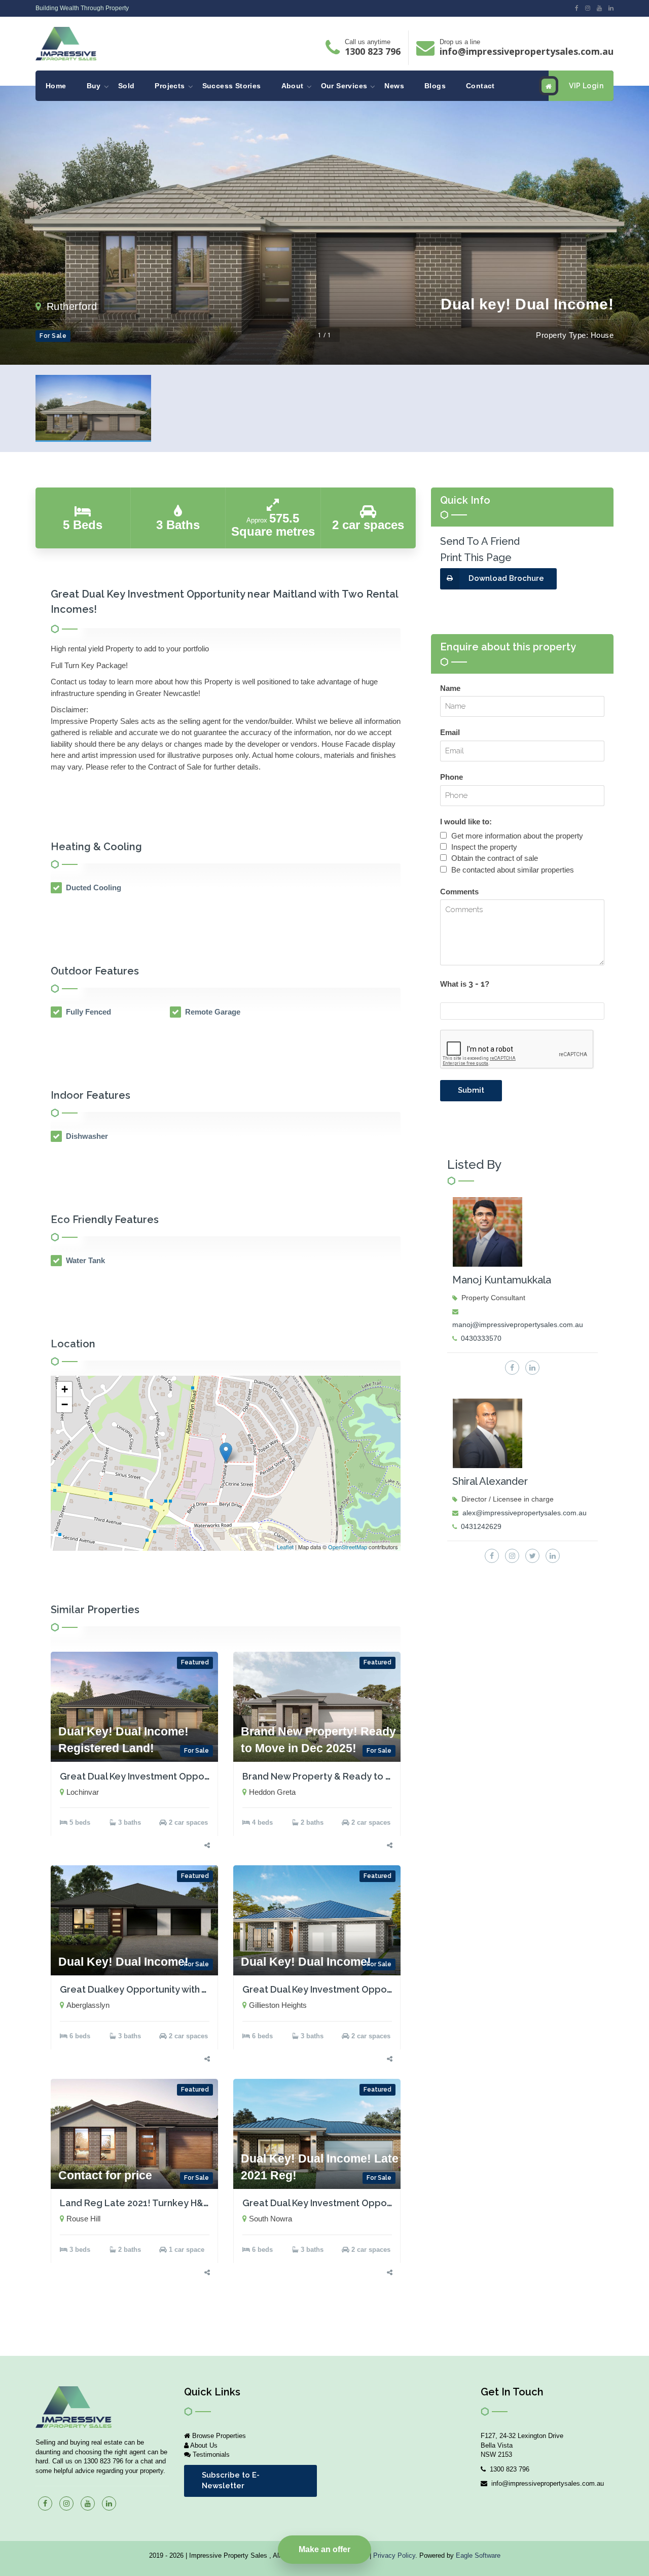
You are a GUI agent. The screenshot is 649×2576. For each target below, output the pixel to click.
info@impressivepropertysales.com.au (527, 51)
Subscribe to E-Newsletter (231, 2480)
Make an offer (324, 2549)
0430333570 (481, 1338)
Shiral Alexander (490, 1481)
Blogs (435, 86)
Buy (94, 86)
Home (56, 86)
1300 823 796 (373, 51)
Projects (170, 86)
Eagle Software (478, 2555)
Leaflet (285, 1547)
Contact (480, 86)
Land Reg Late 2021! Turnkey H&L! (136, 2203)
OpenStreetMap (348, 1547)
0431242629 (481, 1526)
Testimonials (210, 2455)
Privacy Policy (394, 2555)
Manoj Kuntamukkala (502, 1280)
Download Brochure (506, 578)
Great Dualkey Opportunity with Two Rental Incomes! (177, 1989)
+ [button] (65, 1389)
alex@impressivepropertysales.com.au (525, 1513)
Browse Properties (218, 2436)
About (293, 86)
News (394, 86)
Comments (459, 892)
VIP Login (586, 86)
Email (450, 732)
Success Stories (232, 86)
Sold (127, 86)
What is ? (465, 984)
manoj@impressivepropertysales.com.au (518, 1325)
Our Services (344, 86)
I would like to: (466, 822)
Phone (452, 777)
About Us (203, 2445)
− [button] (65, 1404)
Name (450, 688)
